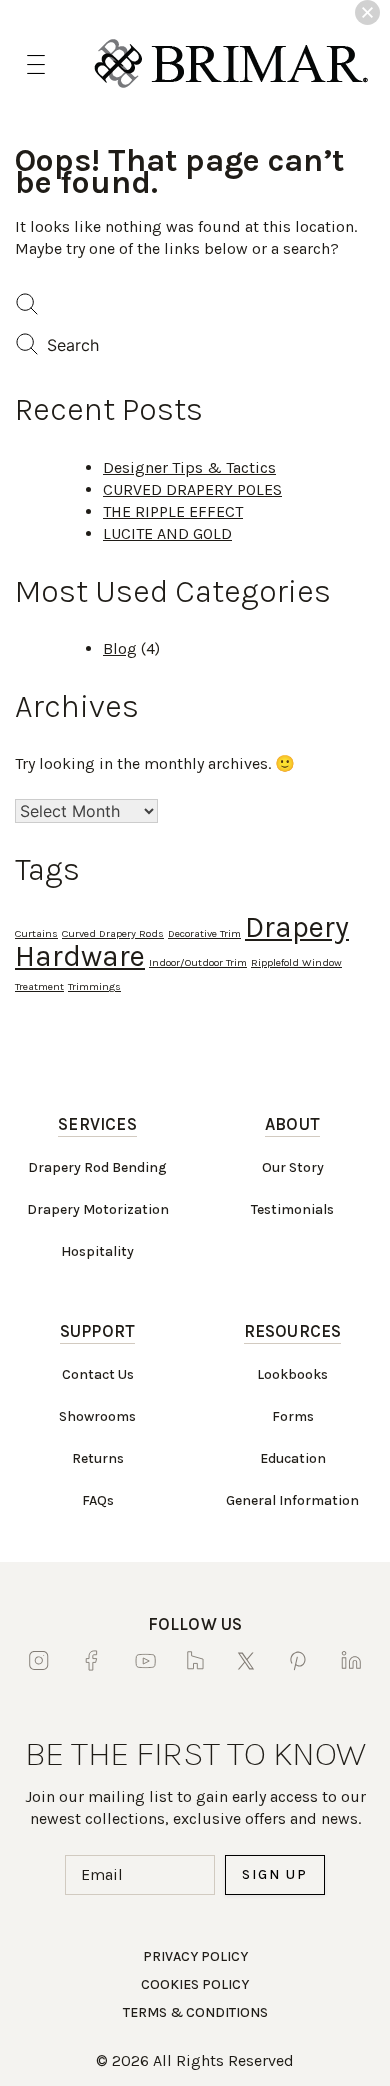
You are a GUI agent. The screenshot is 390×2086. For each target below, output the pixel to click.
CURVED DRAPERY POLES (192, 489)
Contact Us (98, 1374)
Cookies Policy (195, 1984)
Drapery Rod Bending (97, 1167)
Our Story (293, 1167)
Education (293, 1458)
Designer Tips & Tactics (189, 467)
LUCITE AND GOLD (167, 533)
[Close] (367, 12)
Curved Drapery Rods (113, 933)
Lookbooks (292, 1374)
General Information (292, 1500)
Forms (293, 1416)
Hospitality (97, 1251)
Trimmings (94, 986)
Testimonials (292, 1209)
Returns (98, 1458)
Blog (120, 648)
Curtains (36, 933)
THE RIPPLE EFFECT (173, 511)
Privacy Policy (195, 1956)
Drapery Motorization (98, 1209)
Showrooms (97, 1416)
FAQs (98, 1500)
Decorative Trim (204, 933)
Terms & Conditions (195, 2012)
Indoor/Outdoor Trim (198, 962)
